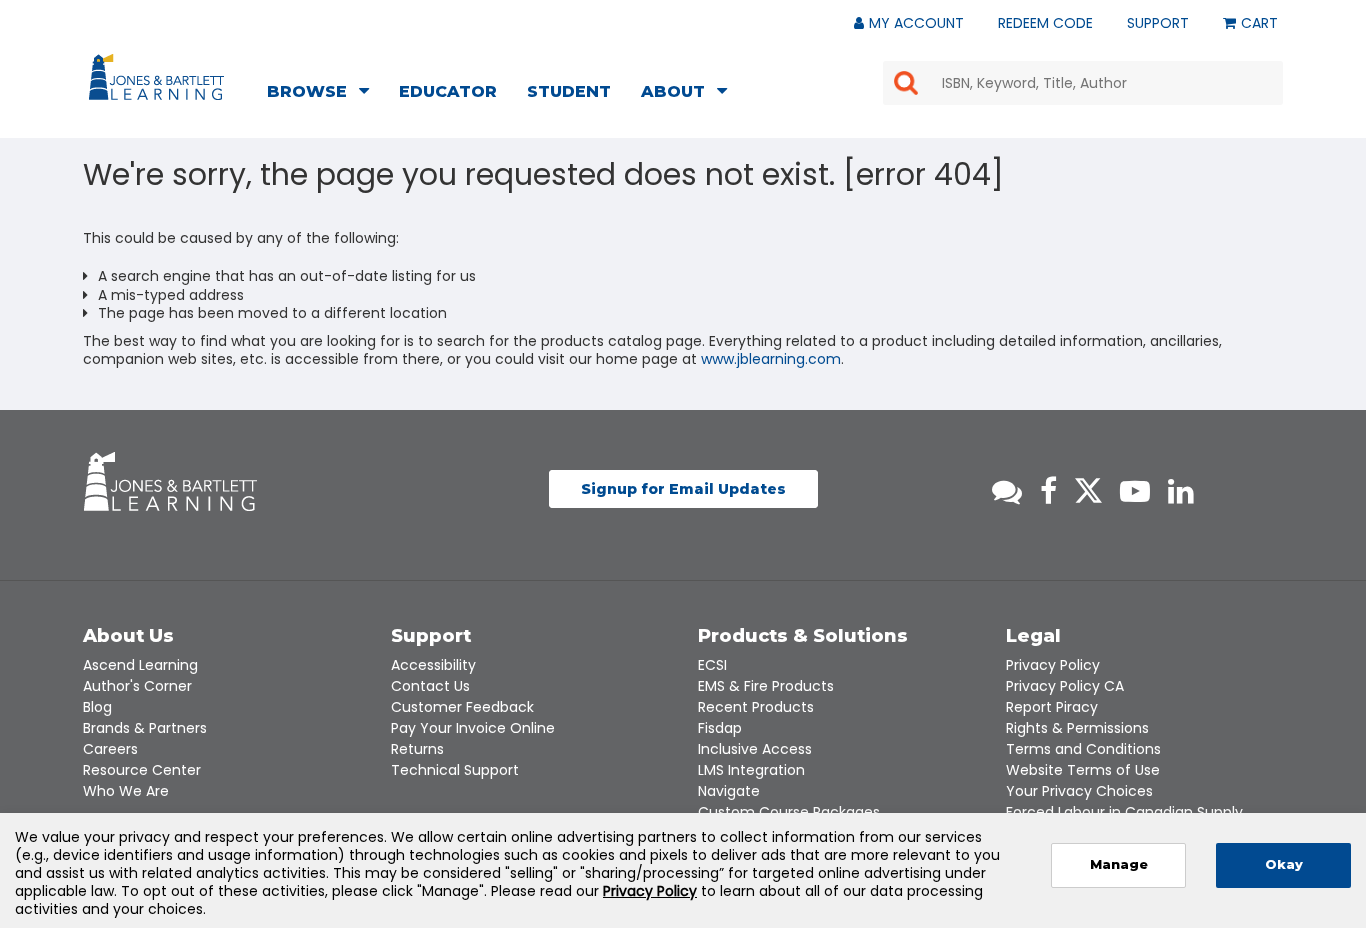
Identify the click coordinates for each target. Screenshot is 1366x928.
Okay (1284, 864)
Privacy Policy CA (1065, 686)
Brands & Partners (145, 728)
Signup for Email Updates (683, 489)
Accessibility (433, 665)
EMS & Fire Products (766, 686)
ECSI (712, 665)
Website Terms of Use (1083, 770)
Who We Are (126, 791)
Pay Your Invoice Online (473, 728)
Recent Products (756, 707)
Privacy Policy (1053, 665)
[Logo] (159, 81)
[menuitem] (324, 94)
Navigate (729, 791)
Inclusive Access (755, 749)
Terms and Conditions (1083, 749)
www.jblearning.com (771, 359)
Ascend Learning (140, 665)
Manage (1119, 864)
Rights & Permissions (1077, 728)
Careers (110, 749)
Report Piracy (1052, 707)
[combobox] (1083, 83)
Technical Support (455, 770)
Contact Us (430, 686)
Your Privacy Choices (1079, 791)
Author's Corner (137, 686)
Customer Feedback (462, 707)
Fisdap (720, 728)
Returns (417, 749)
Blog (97, 707)
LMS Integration (751, 770)
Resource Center (142, 770)
